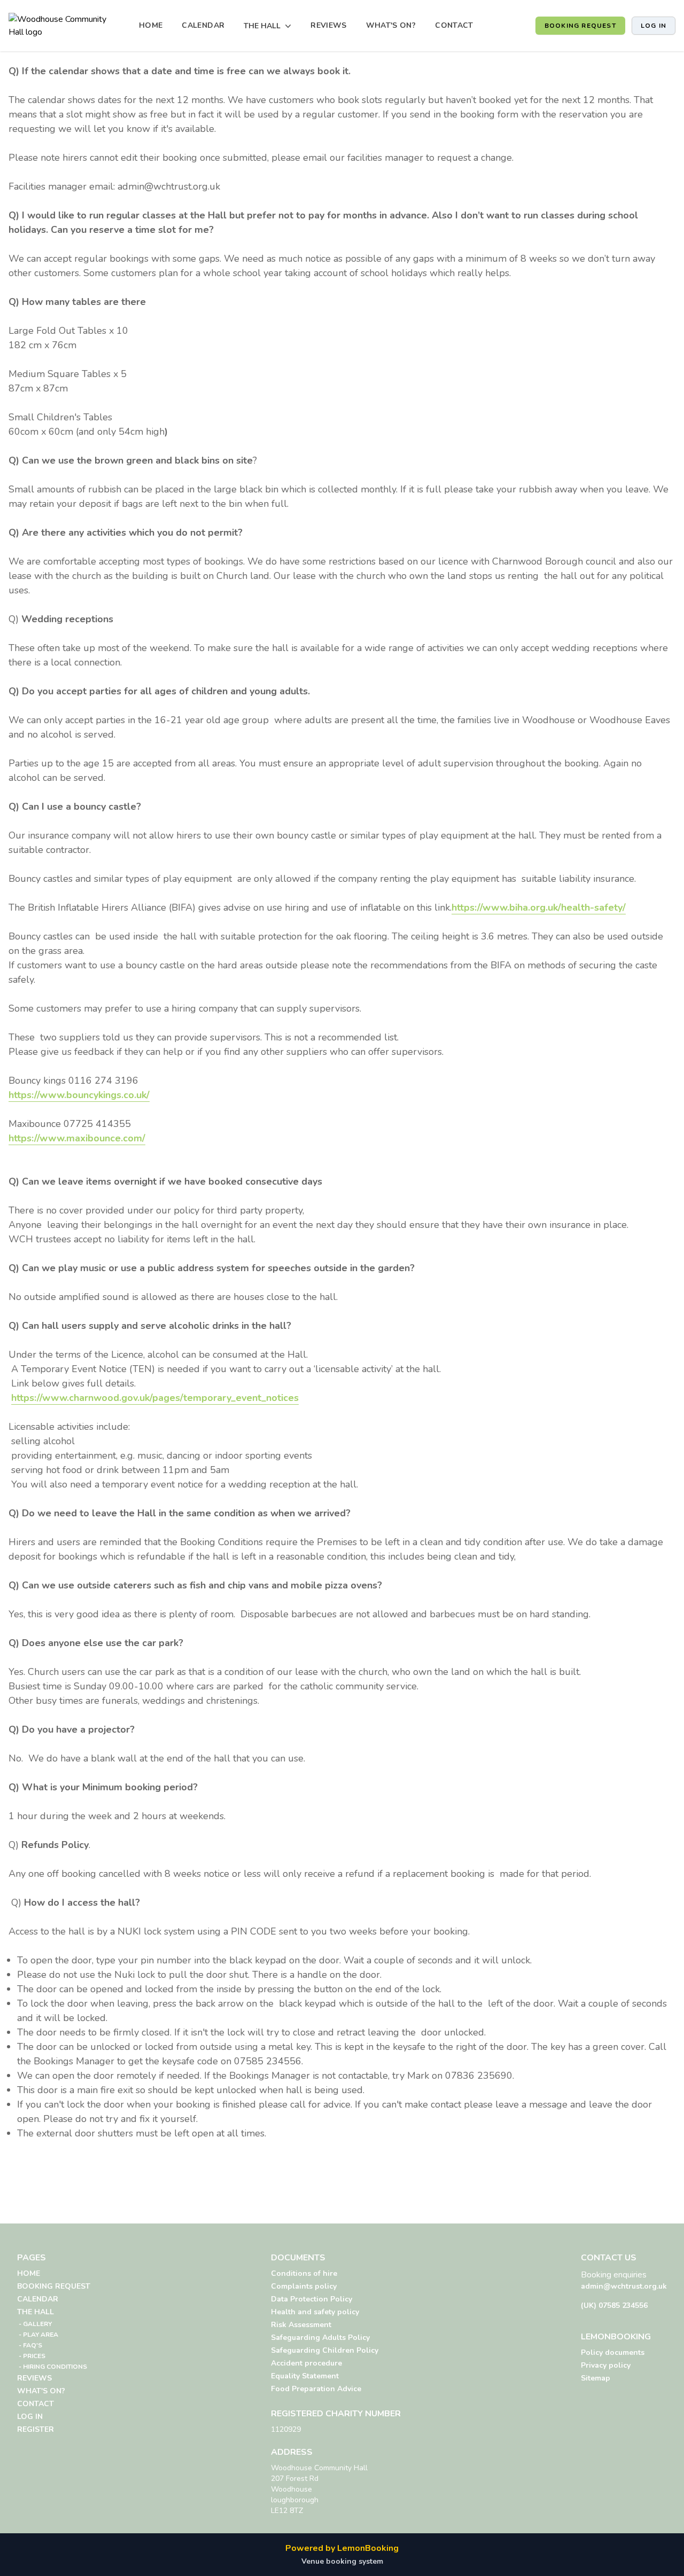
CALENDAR (203, 25)
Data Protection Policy (312, 2299)
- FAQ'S (30, 2345)
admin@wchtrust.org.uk (624, 2286)
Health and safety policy (315, 2312)
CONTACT (454, 25)
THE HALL (36, 2312)
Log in (654, 26)
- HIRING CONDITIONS (52, 2367)
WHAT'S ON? (391, 25)
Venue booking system (342, 2561)
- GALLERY (34, 2324)
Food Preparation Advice (316, 2389)
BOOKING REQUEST (580, 26)
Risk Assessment (301, 2325)
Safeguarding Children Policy (325, 2350)
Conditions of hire (304, 2273)
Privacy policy (606, 2365)
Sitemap (596, 2378)
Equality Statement (305, 2376)
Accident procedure (306, 2363)
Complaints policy (304, 2286)
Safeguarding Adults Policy (320, 2338)
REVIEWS (328, 25)
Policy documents (613, 2352)
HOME (151, 25)
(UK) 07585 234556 (614, 2305)
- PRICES (31, 2356)
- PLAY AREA (38, 2335)
